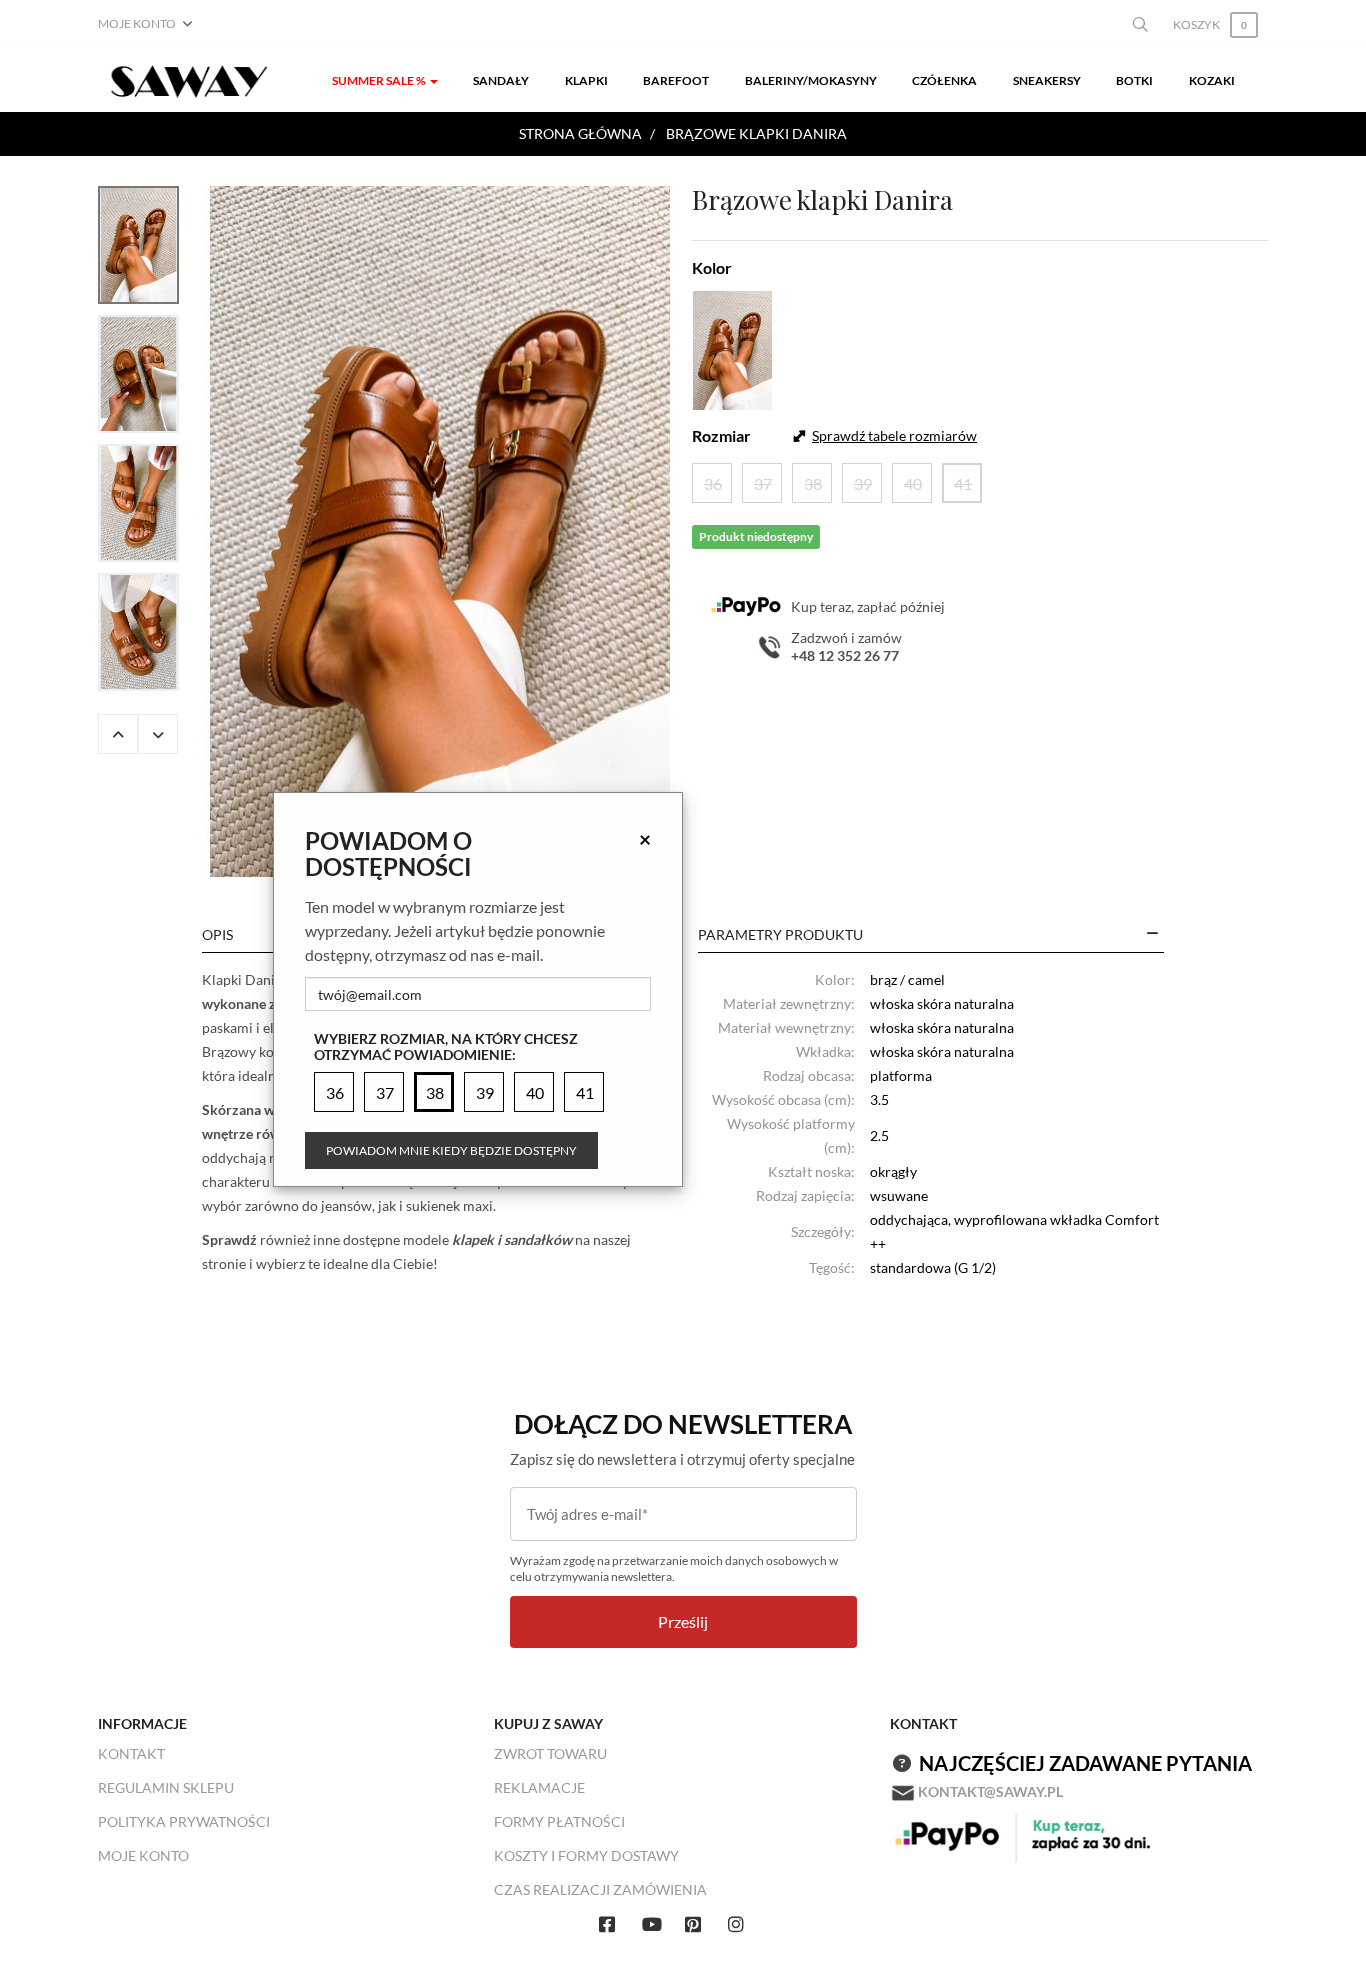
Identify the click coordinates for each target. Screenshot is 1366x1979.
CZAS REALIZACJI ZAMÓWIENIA (600, 1889)
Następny (158, 734)
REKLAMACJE (539, 1787)
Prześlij (683, 1621)
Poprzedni (118, 734)
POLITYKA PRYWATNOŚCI (184, 1821)
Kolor (712, 267)
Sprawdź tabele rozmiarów (894, 435)
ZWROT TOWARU (550, 1753)
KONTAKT (131, 1753)
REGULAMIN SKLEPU (166, 1787)
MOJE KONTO (143, 1855)
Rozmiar (721, 435)
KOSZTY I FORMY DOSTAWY (586, 1855)
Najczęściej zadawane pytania (1085, 1763)
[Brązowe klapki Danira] (440, 531)
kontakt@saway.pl (990, 1791)
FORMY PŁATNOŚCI (559, 1821)
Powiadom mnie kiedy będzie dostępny (451, 1150)
